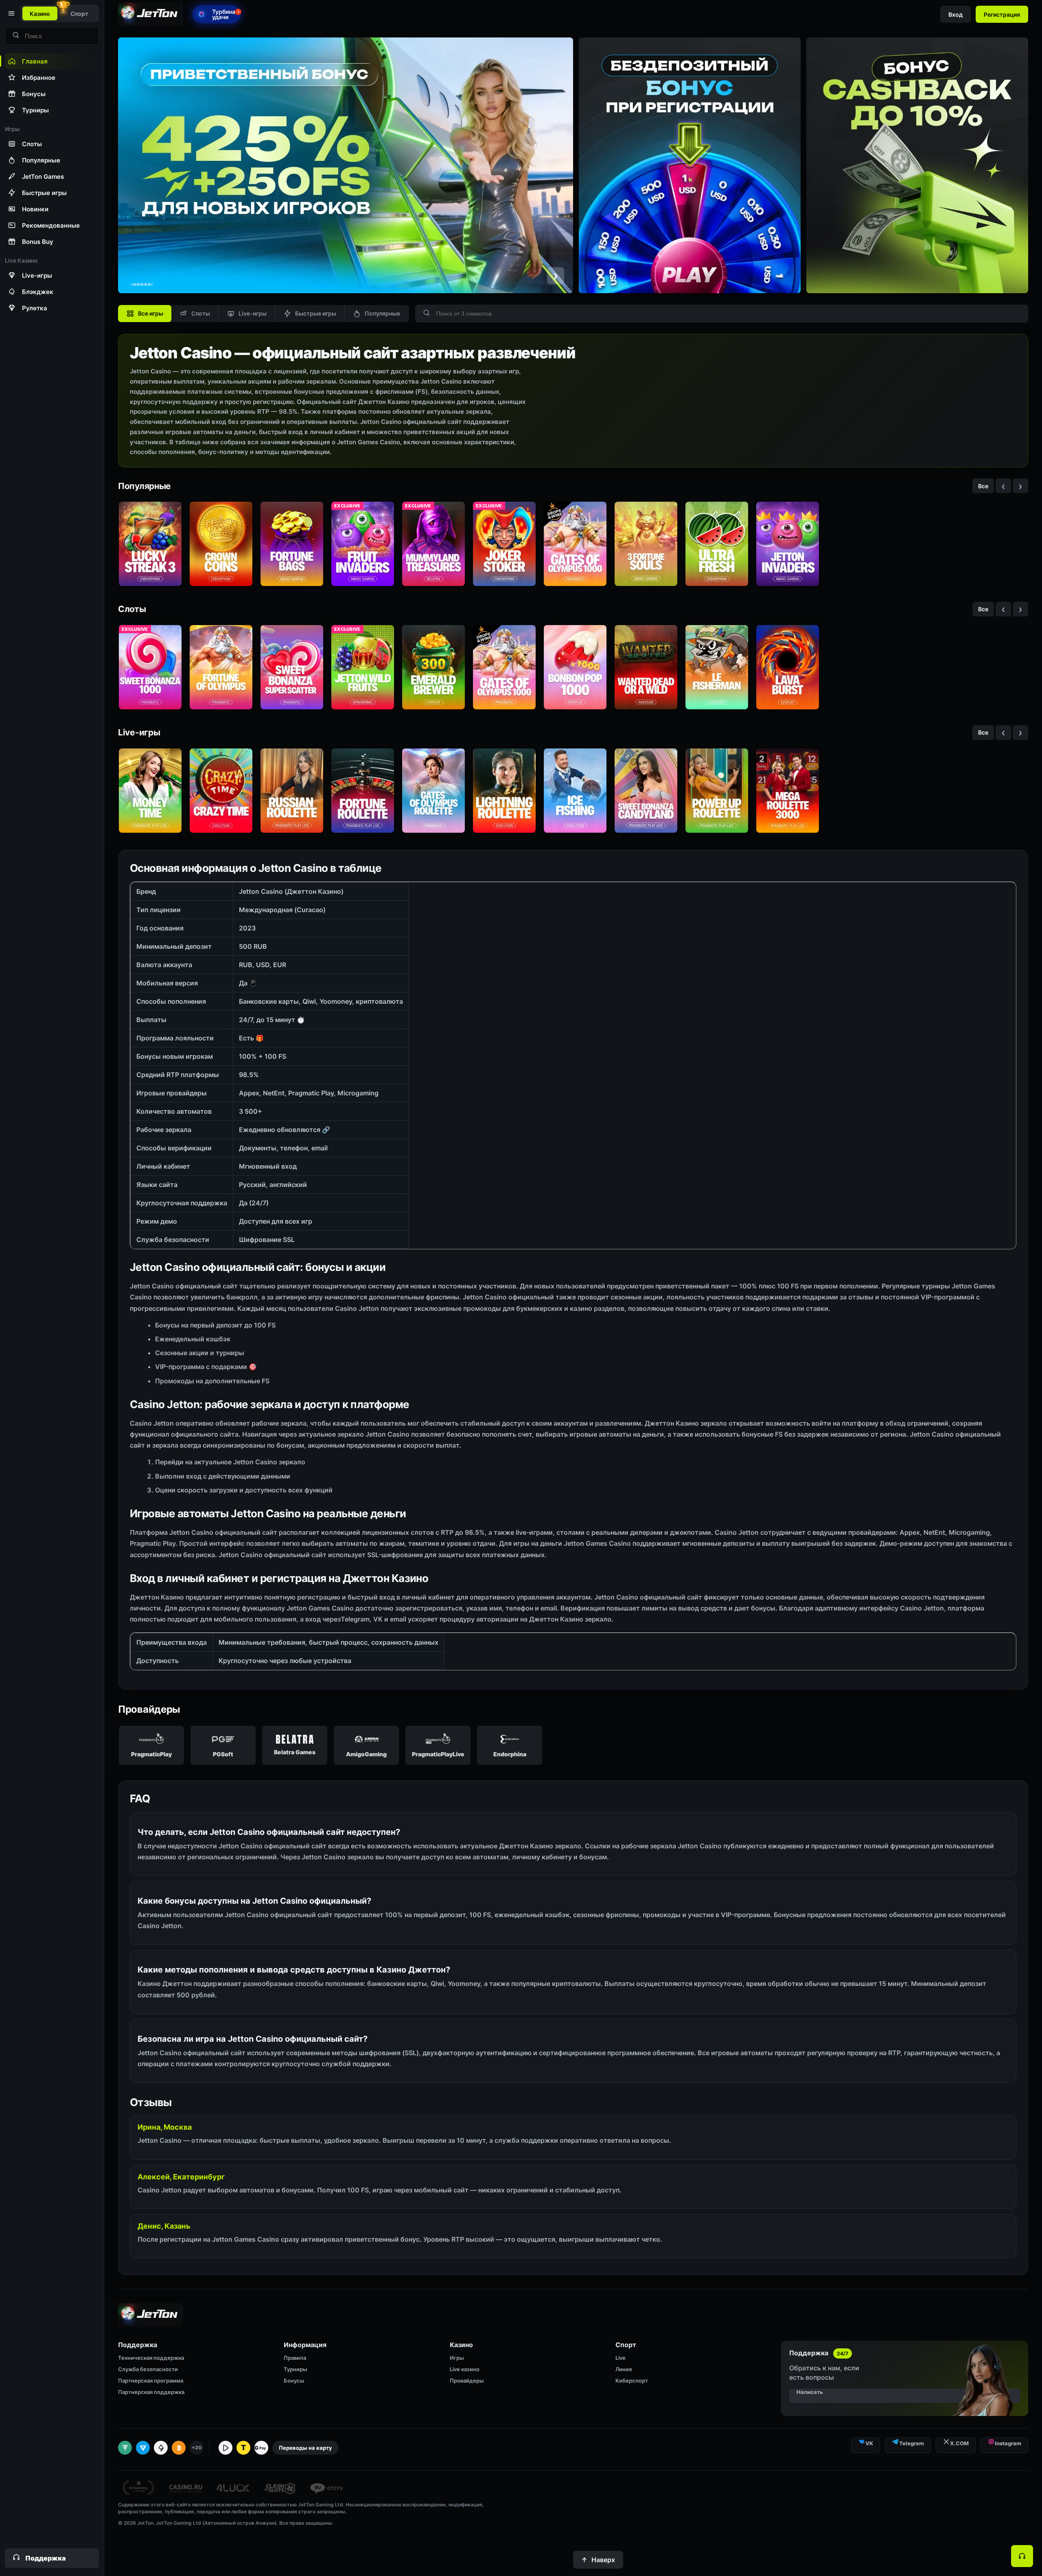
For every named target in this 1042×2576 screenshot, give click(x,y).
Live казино (465, 2369)
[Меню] (11, 13)
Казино (40, 14)
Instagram (1008, 2443)
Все (983, 486)
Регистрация (1002, 14)
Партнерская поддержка (151, 2392)
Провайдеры (467, 2381)
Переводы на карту (305, 2448)
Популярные (382, 313)
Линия (624, 2369)
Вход (956, 14)
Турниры (295, 2369)
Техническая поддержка (151, 2358)
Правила (295, 2358)
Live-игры (253, 313)
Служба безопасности (148, 2369)
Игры (457, 2358)
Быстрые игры (316, 313)
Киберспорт (632, 2381)
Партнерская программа (151, 2381)
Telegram (912, 2443)
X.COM (959, 2443)
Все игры (151, 313)
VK (869, 2443)
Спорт (79, 14)
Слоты (201, 313)
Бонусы (294, 2381)
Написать (810, 2392)
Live (621, 2358)
